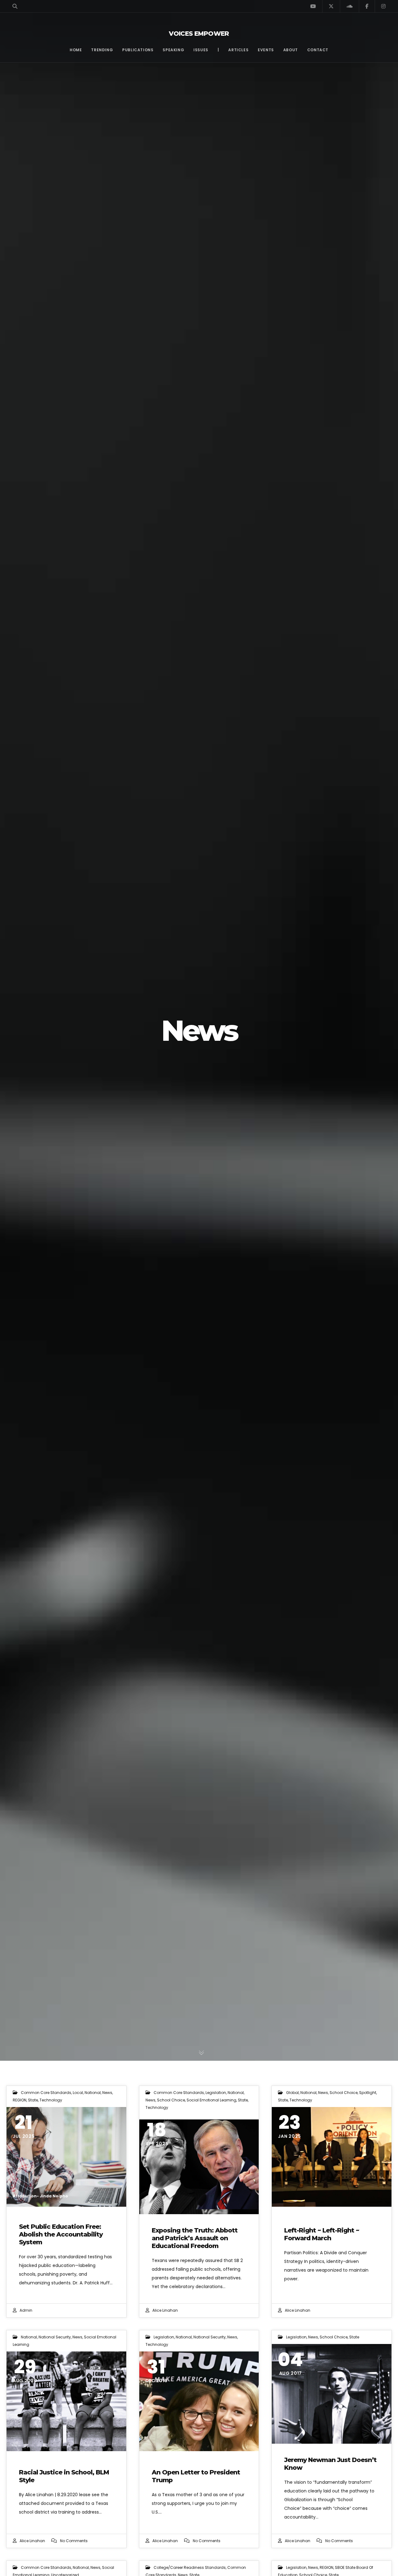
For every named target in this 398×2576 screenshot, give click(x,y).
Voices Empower (199, 34)
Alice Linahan (165, 2310)
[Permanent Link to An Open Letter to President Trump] (199, 2401)
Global (292, 2093)
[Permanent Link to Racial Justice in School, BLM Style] (66, 2401)
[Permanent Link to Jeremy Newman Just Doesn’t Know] (332, 2394)
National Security (55, 2337)
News (107, 2093)
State (33, 2100)
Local (78, 2093)
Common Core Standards (46, 2093)
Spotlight (368, 2093)
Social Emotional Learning (211, 2100)
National (93, 2093)
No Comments (74, 2541)
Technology (51, 2100)
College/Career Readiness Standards (190, 2567)
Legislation (216, 2093)
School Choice (171, 2100)
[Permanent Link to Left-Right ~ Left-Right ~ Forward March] (332, 2157)
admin (26, 2310)
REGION (20, 2100)
